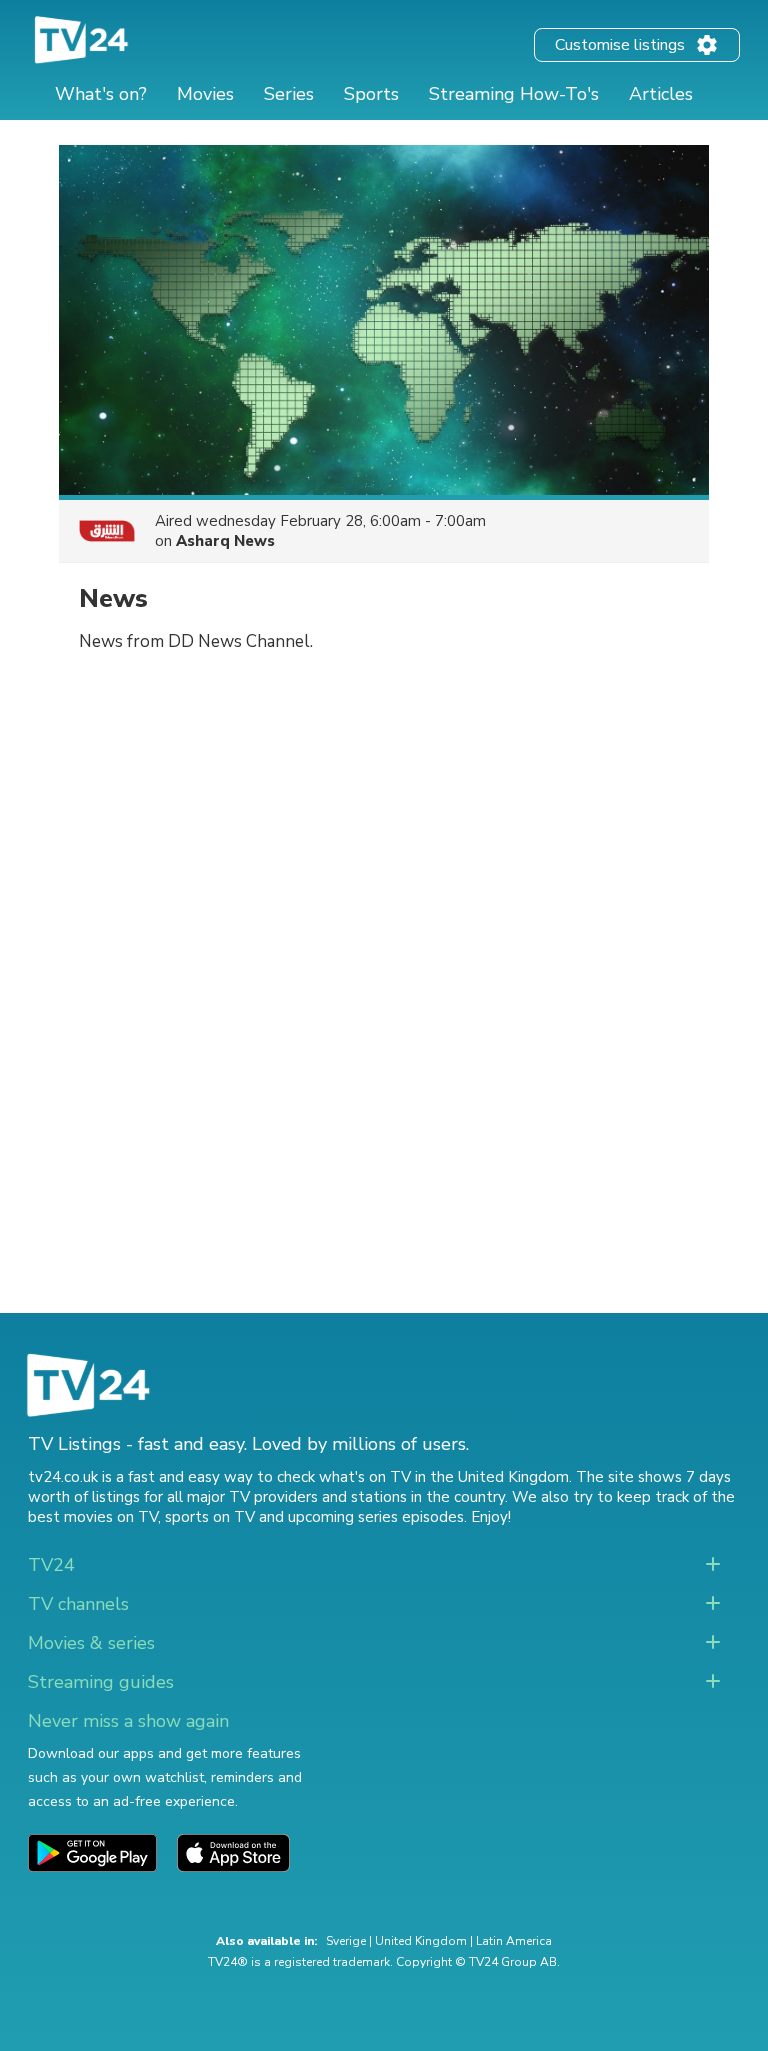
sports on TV (210, 1517)
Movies (205, 94)
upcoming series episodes (376, 1517)
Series (289, 94)
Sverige (346, 1941)
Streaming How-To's (514, 94)
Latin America (514, 1941)
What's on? (101, 94)
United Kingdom (421, 1941)
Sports (371, 94)
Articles (661, 94)
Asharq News (225, 541)
